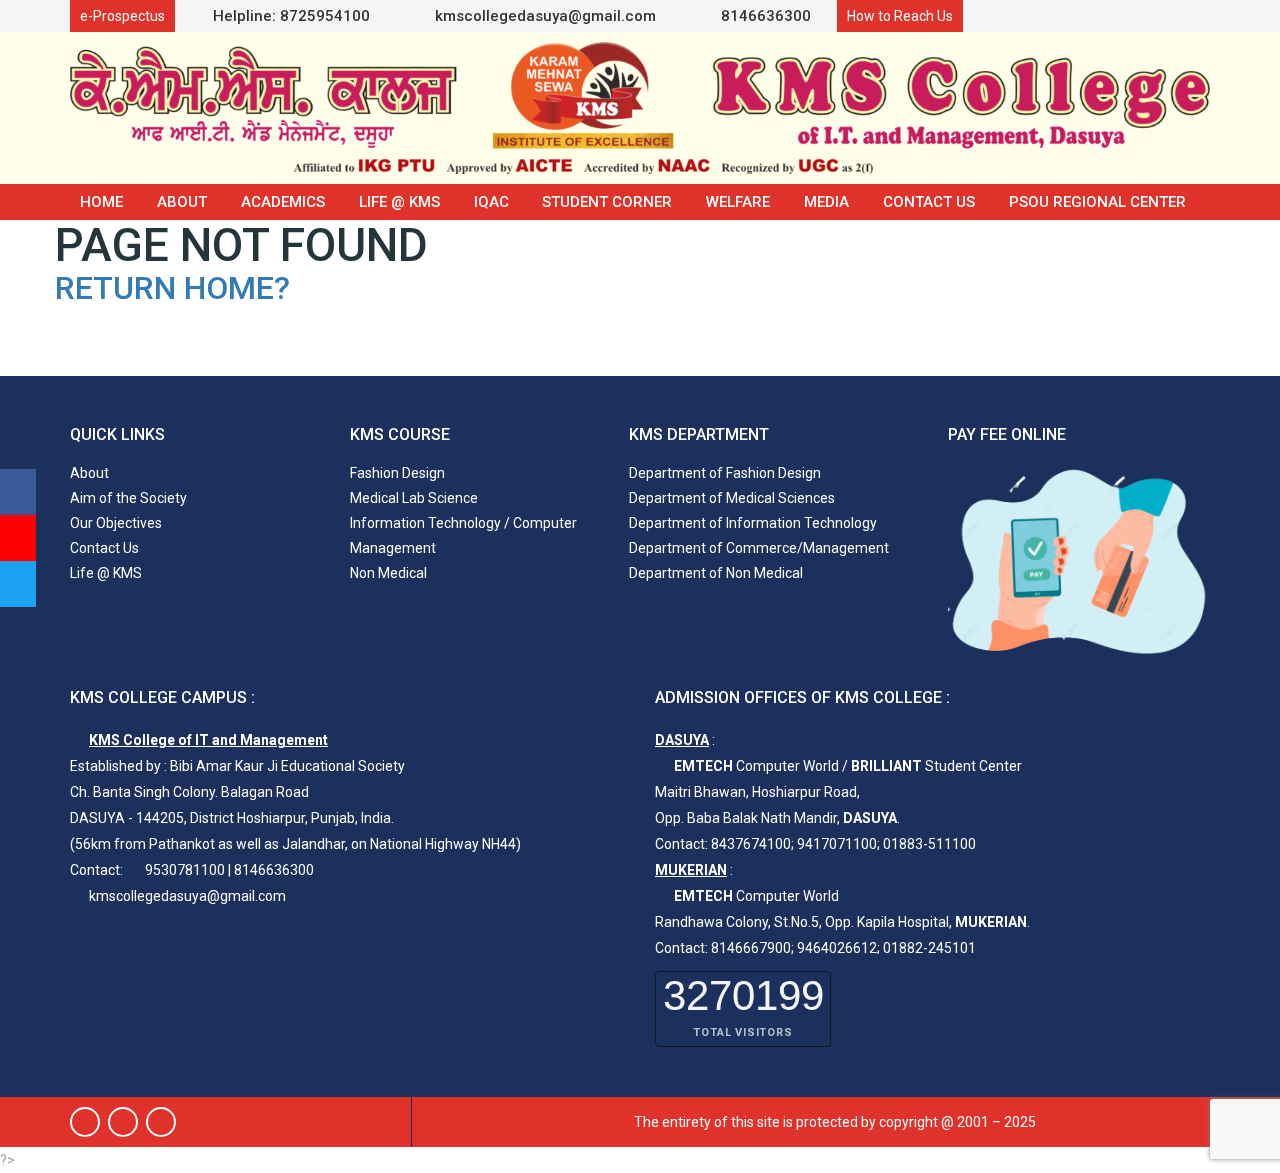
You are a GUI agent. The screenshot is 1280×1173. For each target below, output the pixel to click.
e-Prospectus (122, 16)
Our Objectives (116, 523)
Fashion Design (397, 473)
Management (393, 548)
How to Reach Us (900, 16)
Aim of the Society (128, 498)
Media (826, 202)
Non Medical (388, 573)
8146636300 (764, 16)
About (182, 202)
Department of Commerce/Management (759, 548)
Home (101, 202)
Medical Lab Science (414, 498)
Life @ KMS (399, 202)
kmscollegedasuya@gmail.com (543, 16)
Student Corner (607, 202)
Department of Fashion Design (725, 473)
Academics (283, 202)
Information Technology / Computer (463, 523)
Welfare (738, 202)
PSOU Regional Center (1097, 202)
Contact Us (929, 202)
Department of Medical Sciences (732, 498)
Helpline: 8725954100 (291, 16)
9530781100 (185, 870)
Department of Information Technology (753, 523)
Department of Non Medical (716, 573)
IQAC (491, 202)
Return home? (172, 288)
